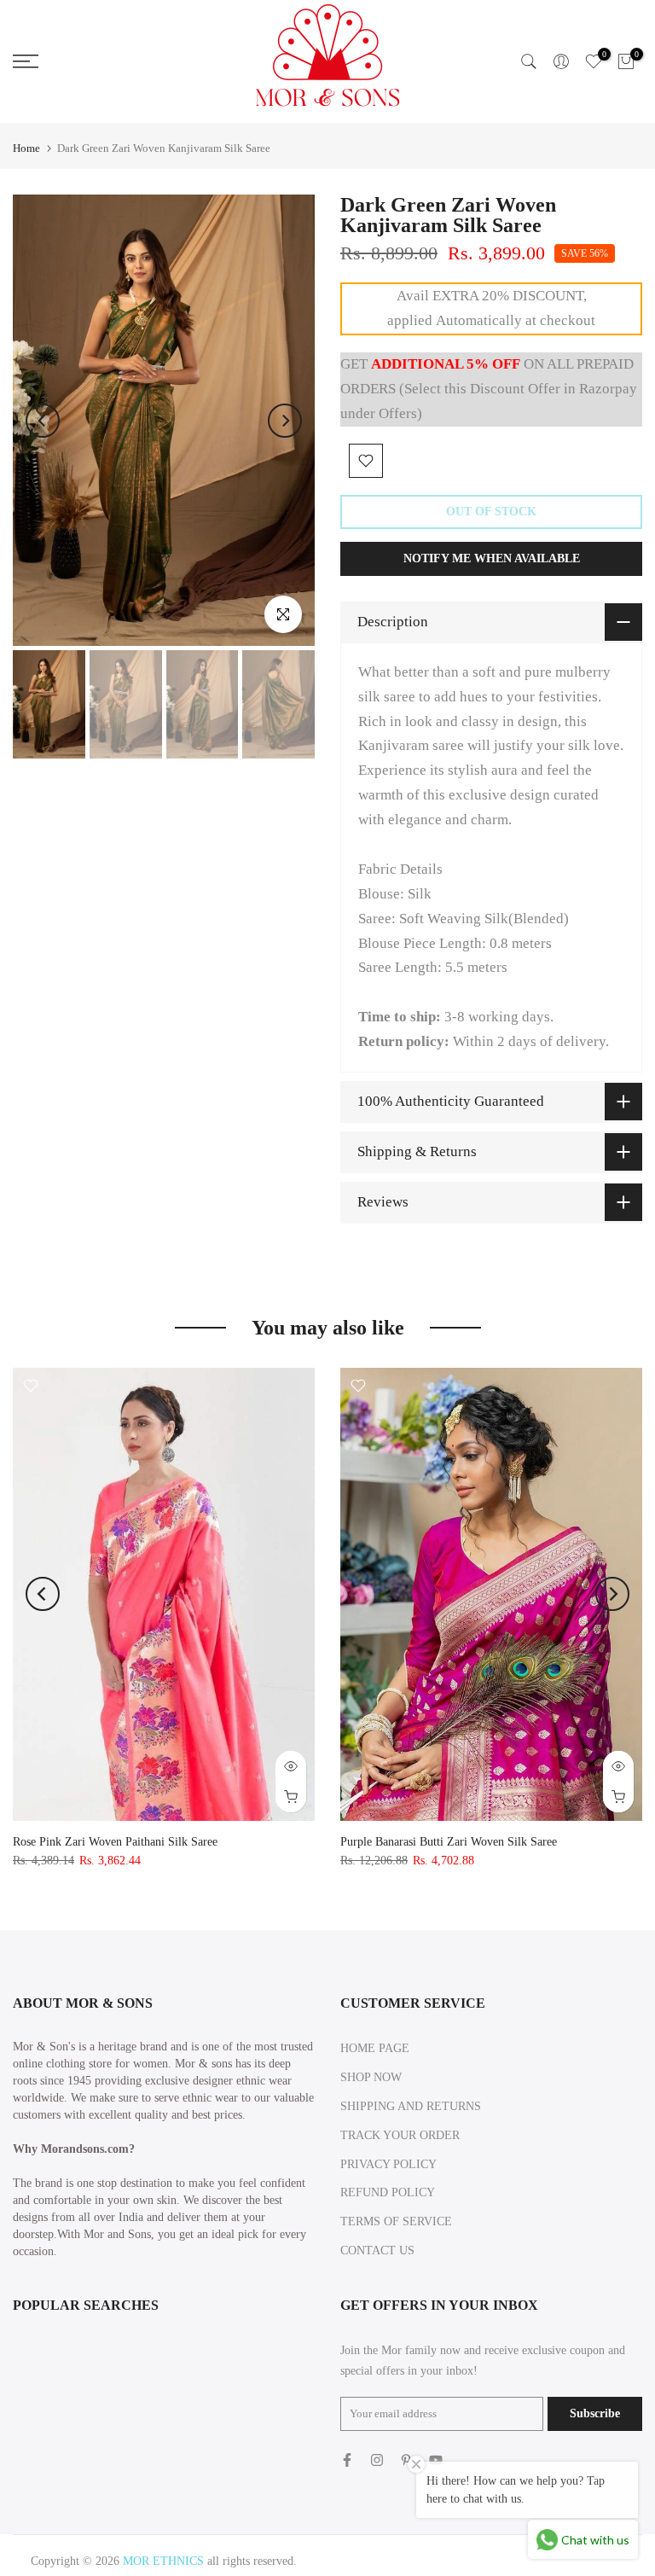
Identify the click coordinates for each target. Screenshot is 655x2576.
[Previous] (43, 421)
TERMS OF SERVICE (396, 2221)
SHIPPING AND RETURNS (411, 2106)
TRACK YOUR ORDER (400, 2135)
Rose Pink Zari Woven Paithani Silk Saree (115, 1842)
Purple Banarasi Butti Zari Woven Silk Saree (449, 1842)
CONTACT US (377, 2250)
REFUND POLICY (388, 2192)
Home (26, 148)
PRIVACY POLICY (388, 2164)
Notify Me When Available (492, 558)
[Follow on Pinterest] (406, 2460)
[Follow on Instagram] (377, 2460)
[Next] (285, 421)
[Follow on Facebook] (347, 2460)
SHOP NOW (371, 2077)
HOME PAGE (375, 2048)
